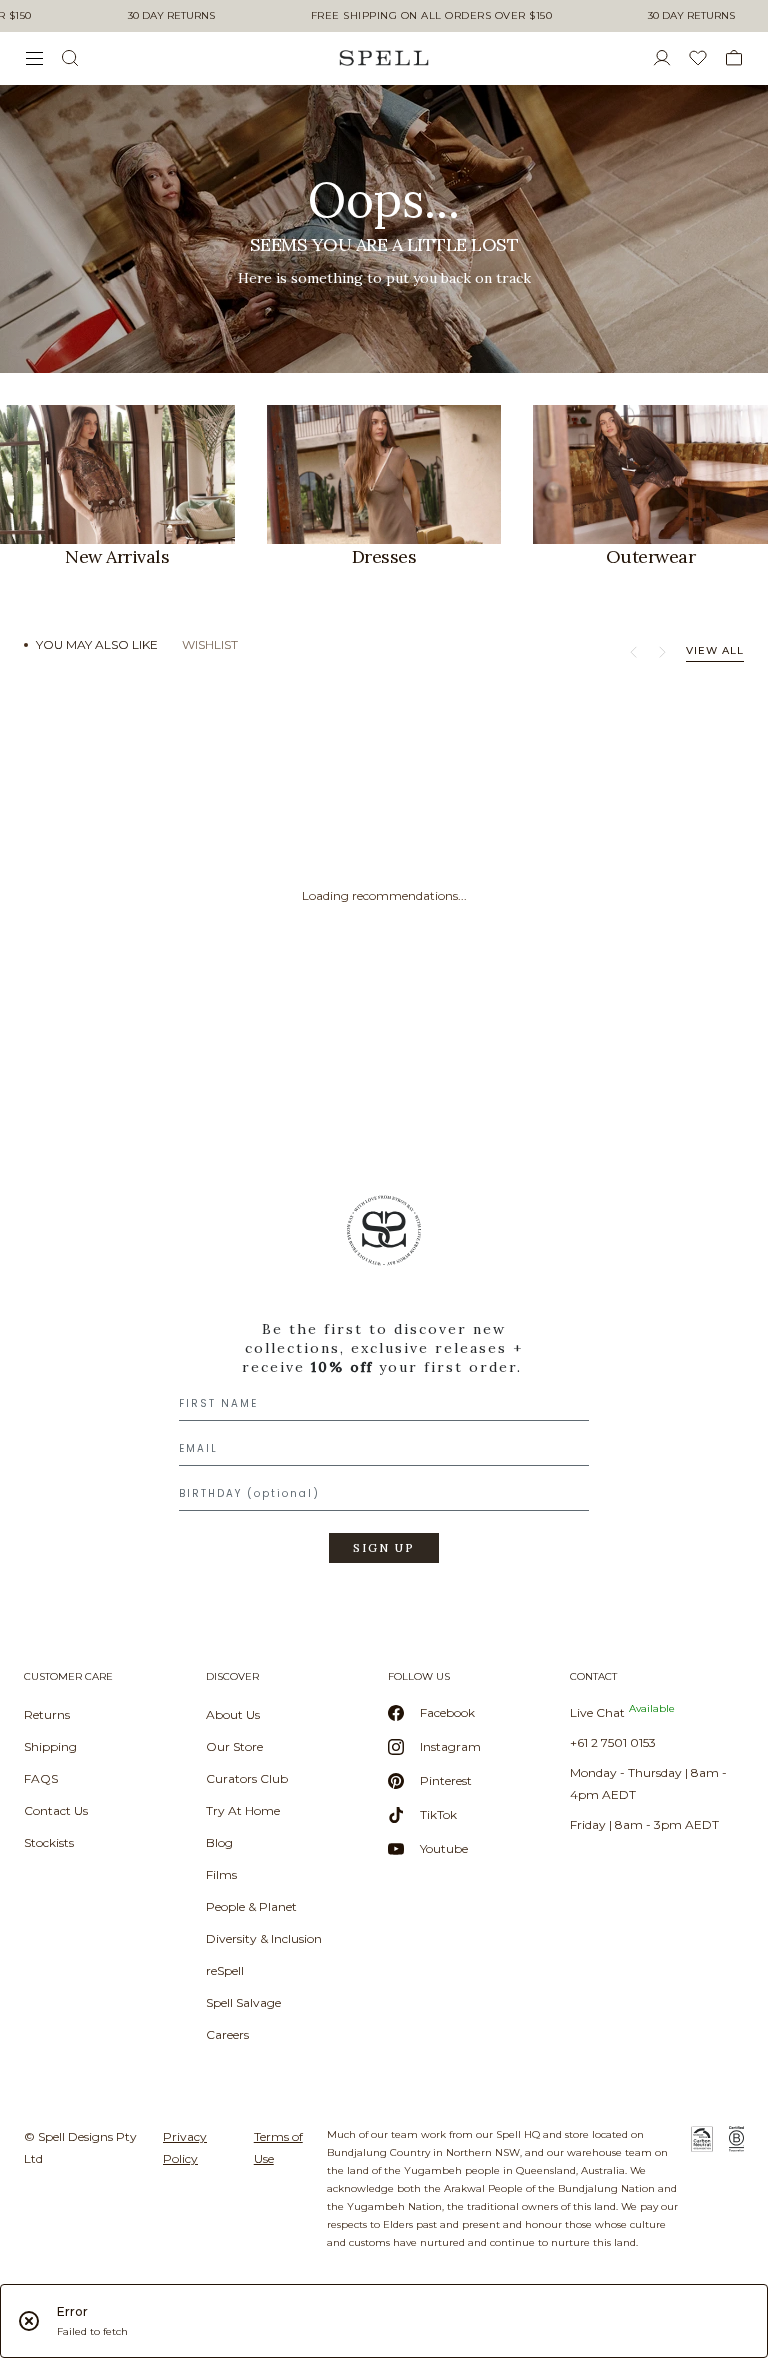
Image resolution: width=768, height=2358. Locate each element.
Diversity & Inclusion (264, 1938)
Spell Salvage (243, 2002)
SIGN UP (384, 1548)
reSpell (225, 1970)
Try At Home (243, 1810)
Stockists (49, 1842)
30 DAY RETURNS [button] (171, 16)
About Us (233, 1714)
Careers (227, 2034)
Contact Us (56, 1810)
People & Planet (251, 1906)
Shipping (50, 1746)
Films (221, 1874)
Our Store (234, 1746)
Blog (219, 1842)
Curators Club (247, 1778)
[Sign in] (670, 58)
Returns (47, 1714)
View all (715, 650)
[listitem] (384, 229)
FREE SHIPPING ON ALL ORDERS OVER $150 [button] (432, 16)
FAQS (41, 1778)
